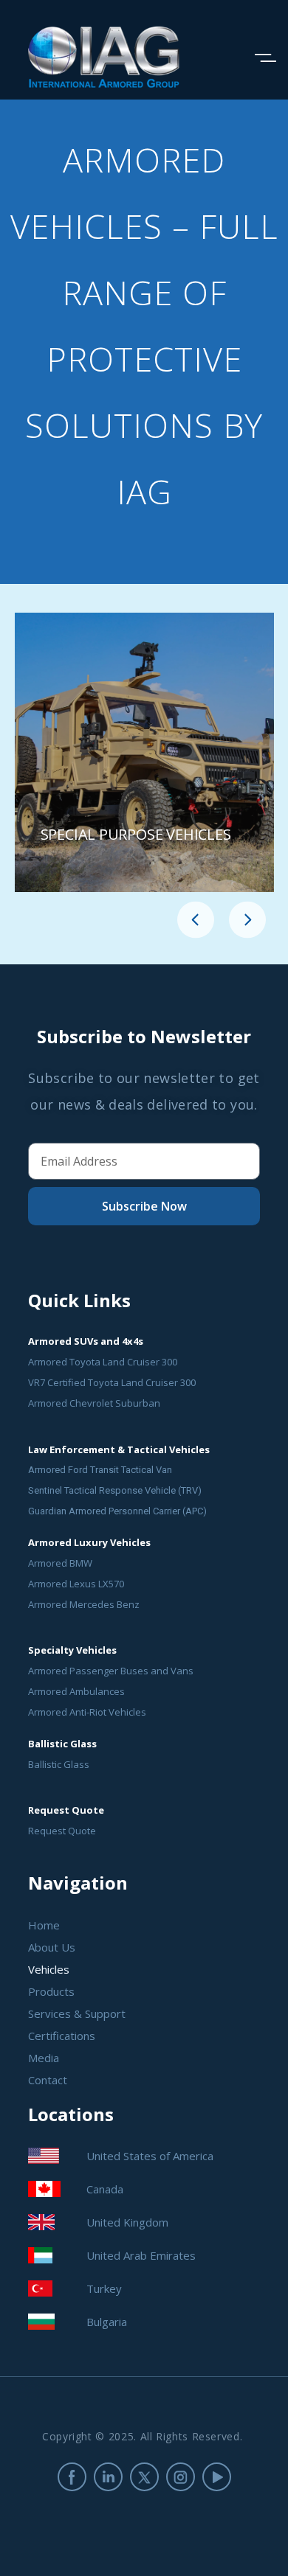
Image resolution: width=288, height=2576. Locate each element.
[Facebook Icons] (72, 2477)
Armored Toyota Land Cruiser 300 (103, 1362)
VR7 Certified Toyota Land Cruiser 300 (112, 1382)
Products (51, 1991)
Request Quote (62, 1831)
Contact (48, 2080)
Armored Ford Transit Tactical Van (100, 1470)
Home (44, 1925)
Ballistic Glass (59, 1764)
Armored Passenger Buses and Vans (111, 1671)
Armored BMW (60, 1563)
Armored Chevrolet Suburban (94, 1403)
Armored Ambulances (76, 1691)
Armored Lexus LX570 (76, 1584)
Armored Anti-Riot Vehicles (87, 1712)
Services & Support (77, 2013)
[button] (196, 921)
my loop (144, 752)
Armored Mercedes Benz (84, 1604)
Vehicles (49, 1969)
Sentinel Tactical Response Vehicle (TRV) (115, 1490)
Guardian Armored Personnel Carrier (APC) (117, 1511)
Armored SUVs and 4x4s (86, 1341)
